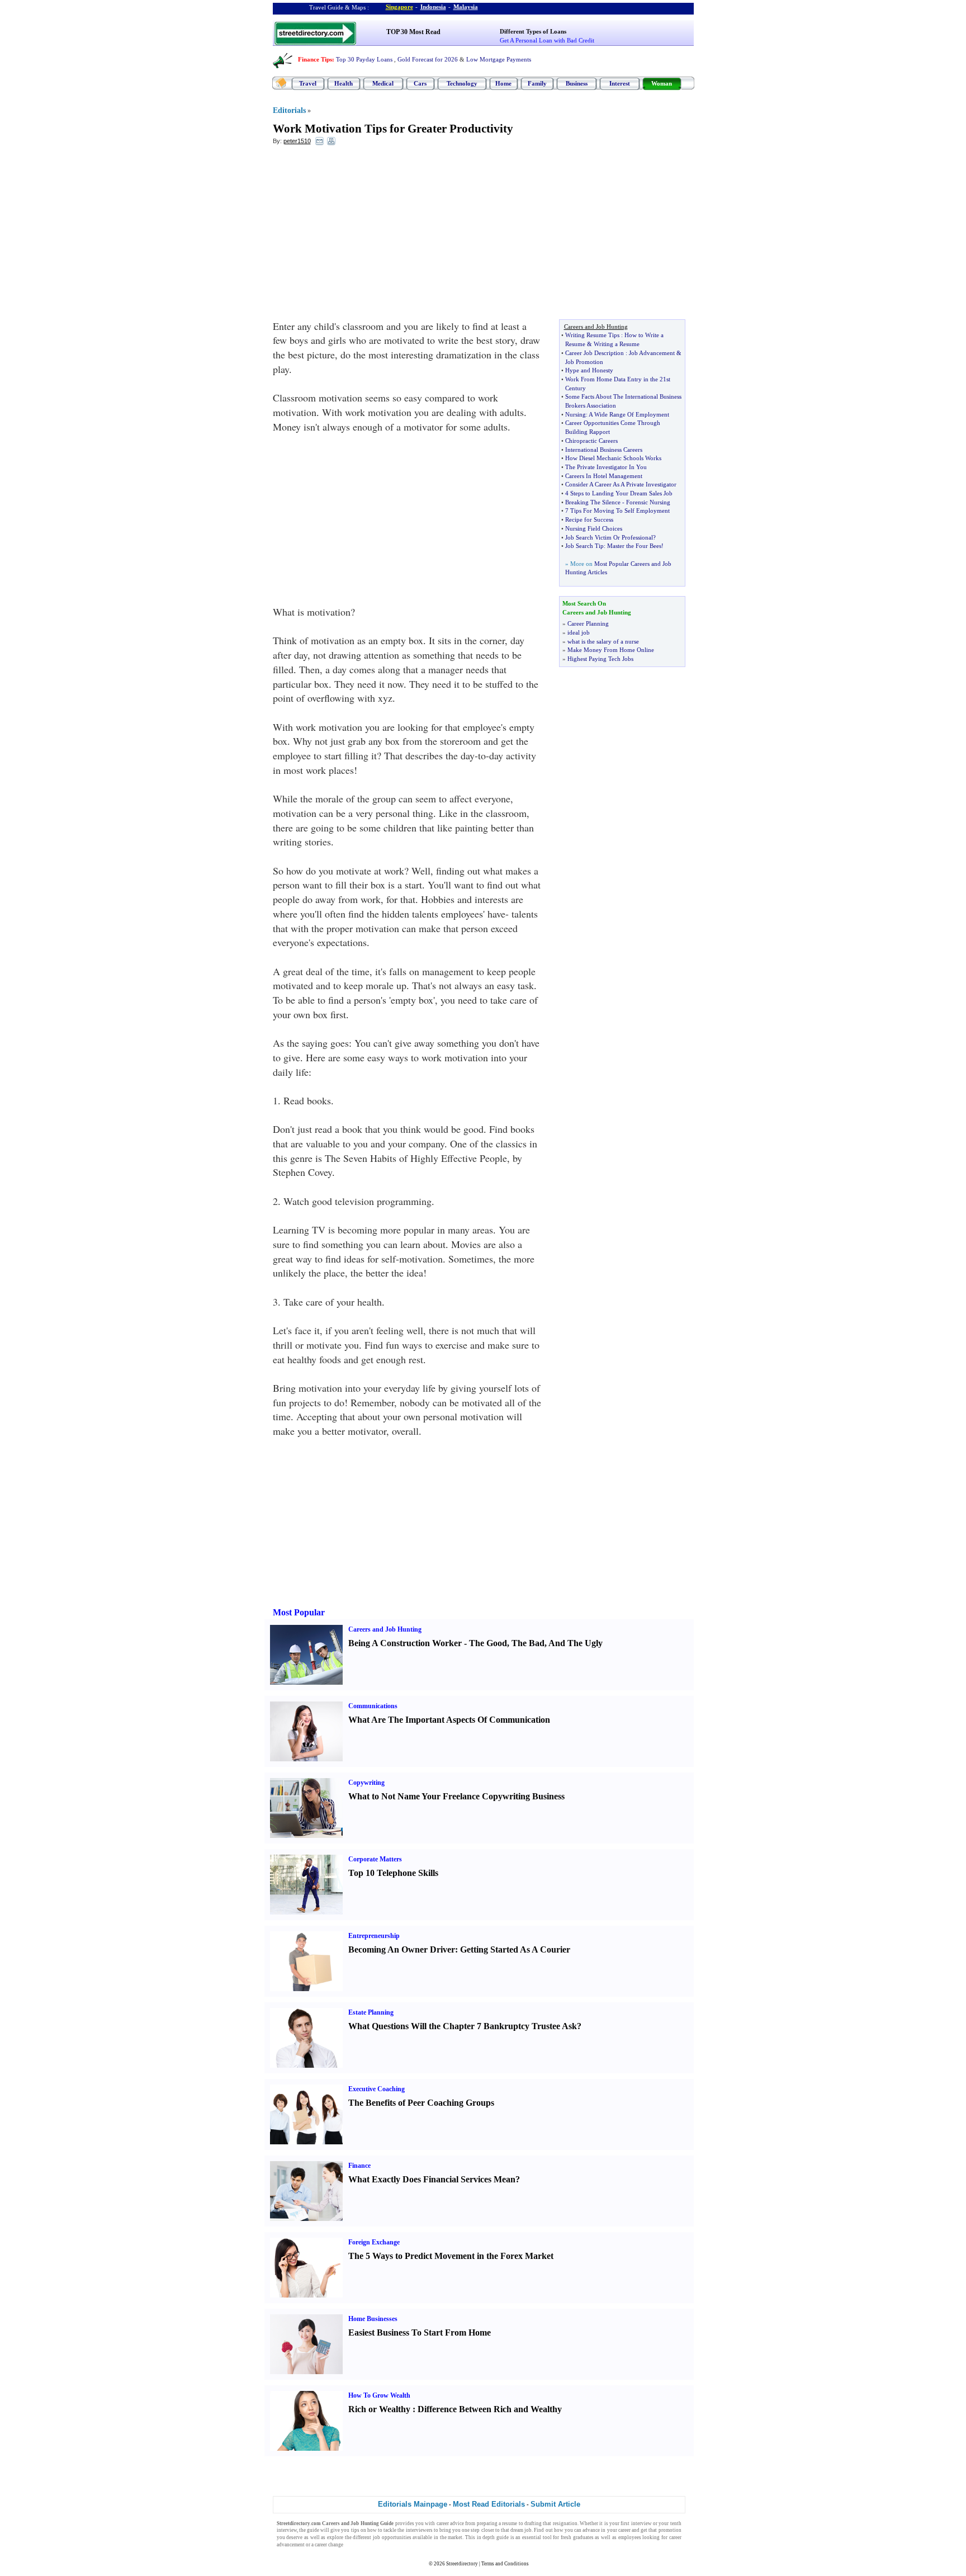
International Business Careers (604, 450)
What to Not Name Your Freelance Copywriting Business (456, 1796)
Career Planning (588, 623)
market (455, 2537)
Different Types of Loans (533, 31)
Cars (420, 83)
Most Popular (299, 1612)
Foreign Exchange (374, 2242)
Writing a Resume (617, 344)
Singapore (399, 7)
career (624, 2530)
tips (355, 2530)
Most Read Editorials (489, 2504)
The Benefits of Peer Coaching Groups (421, 2103)
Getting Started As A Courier (515, 1949)
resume (510, 2523)
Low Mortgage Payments (499, 59)
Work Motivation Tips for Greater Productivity (393, 129)
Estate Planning (371, 2012)
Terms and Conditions (505, 2564)
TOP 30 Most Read (413, 32)
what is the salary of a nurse (603, 641)
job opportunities (392, 2537)
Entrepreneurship (374, 1936)
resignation (565, 2523)
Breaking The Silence (593, 502)
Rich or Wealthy (379, 2409)
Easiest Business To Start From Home (420, 2332)
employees (630, 2537)
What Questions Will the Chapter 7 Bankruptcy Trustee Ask (463, 2026)
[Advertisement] (364, 235)
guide (313, 2530)
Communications (373, 1706)
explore (335, 2537)
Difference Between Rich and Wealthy (490, 2409)
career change (329, 2545)
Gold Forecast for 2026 (428, 59)
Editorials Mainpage (413, 2504)
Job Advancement (652, 353)
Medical (383, 83)
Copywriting (366, 1783)
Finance (359, 2166)
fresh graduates (577, 2537)
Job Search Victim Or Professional (609, 537)
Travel (308, 83)
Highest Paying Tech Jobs (600, 659)
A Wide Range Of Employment (629, 414)
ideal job (579, 632)
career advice (450, 2523)
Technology (462, 83)
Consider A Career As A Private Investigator (621, 484)
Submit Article (555, 2504)
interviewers (419, 2530)
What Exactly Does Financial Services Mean (432, 2179)
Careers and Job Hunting (385, 1629)
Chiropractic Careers (591, 441)
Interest (620, 83)
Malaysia (466, 7)
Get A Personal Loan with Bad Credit (547, 40)
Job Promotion (584, 362)
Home (503, 83)
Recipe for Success (589, 519)
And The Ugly (576, 1643)
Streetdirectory (462, 2564)
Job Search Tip (584, 546)
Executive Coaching (377, 2089)
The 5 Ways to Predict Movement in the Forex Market (451, 2256)
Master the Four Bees (634, 546)
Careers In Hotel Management (604, 476)
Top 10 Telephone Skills (393, 1873)
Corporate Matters (375, 1859)
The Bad (528, 1643)
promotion (670, 2530)
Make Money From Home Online (611, 650)
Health (344, 83)
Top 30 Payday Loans (364, 59)
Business (577, 83)
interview (641, 2523)
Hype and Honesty (589, 370)
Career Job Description (595, 353)
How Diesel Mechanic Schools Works (613, 458)
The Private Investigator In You (606, 467)
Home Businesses (373, 2319)
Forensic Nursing (648, 502)
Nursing (576, 414)
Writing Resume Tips (592, 335)
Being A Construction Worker (405, 1643)
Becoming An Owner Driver (402, 1949)
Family (537, 83)
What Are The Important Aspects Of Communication (449, 1720)
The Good (488, 1643)
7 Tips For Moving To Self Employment (617, 511)
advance (591, 2530)
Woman (662, 83)
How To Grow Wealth (379, 2395)
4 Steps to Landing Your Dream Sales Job (619, 493)
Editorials (289, 110)
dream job (521, 2530)
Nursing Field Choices (594, 528)
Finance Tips (315, 59)
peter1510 (297, 141)
